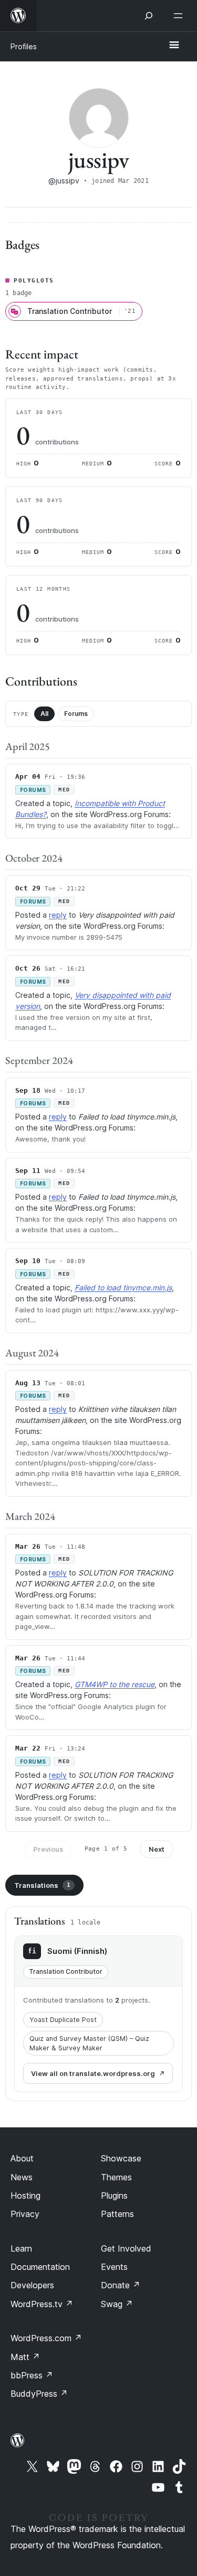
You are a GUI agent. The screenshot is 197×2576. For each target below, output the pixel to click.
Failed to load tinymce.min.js (123, 1287)
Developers (32, 2285)
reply (58, 915)
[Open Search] (149, 16)
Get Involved (126, 2248)
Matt (25, 2357)
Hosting (25, 2195)
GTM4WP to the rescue (115, 1684)
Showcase (121, 2158)
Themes (116, 2177)
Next (157, 1849)
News (22, 2177)
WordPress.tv (42, 2304)
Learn (21, 2248)
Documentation (40, 2267)
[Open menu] (180, 16)
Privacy (25, 2214)
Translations (42, 1885)
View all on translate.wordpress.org (93, 2073)
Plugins (114, 2195)
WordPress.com (46, 2338)
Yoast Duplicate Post (63, 2020)
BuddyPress (39, 2394)
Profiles (24, 46)
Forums (76, 714)
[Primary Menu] (174, 46)
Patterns (117, 2214)
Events (114, 2267)
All (44, 714)
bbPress (32, 2375)
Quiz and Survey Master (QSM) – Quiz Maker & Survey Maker (89, 2043)
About (22, 2158)
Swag (117, 2304)
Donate (121, 2285)
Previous (48, 1849)
